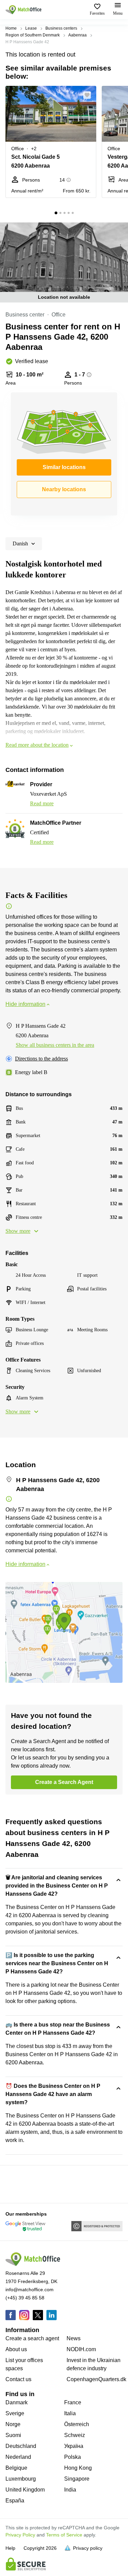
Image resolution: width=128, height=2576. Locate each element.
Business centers (61, 28)
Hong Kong (78, 2468)
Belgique (16, 2468)
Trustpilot (15, 2184)
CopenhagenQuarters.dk (96, 2379)
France (73, 2402)
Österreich (77, 2424)
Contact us (18, 2379)
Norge (13, 2424)
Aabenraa (77, 35)
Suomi (13, 2435)
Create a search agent (32, 2338)
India (70, 2490)
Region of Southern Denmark (33, 35)
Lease (31, 28)
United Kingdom (25, 2490)
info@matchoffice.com (30, 2290)
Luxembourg (21, 2479)
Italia (70, 2413)
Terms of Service (64, 2535)
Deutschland (21, 2446)
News (74, 2338)
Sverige (15, 2413)
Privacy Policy (20, 2535)
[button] (89, 95)
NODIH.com (81, 2349)
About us (16, 2349)
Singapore (77, 2479)
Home (11, 28)
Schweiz (75, 2435)
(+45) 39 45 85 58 (25, 2298)
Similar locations (64, 467)
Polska (73, 2457)
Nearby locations (64, 489)
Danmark (17, 2402)
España (15, 2501)
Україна (74, 2446)
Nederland (18, 2457)
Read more (42, 803)
